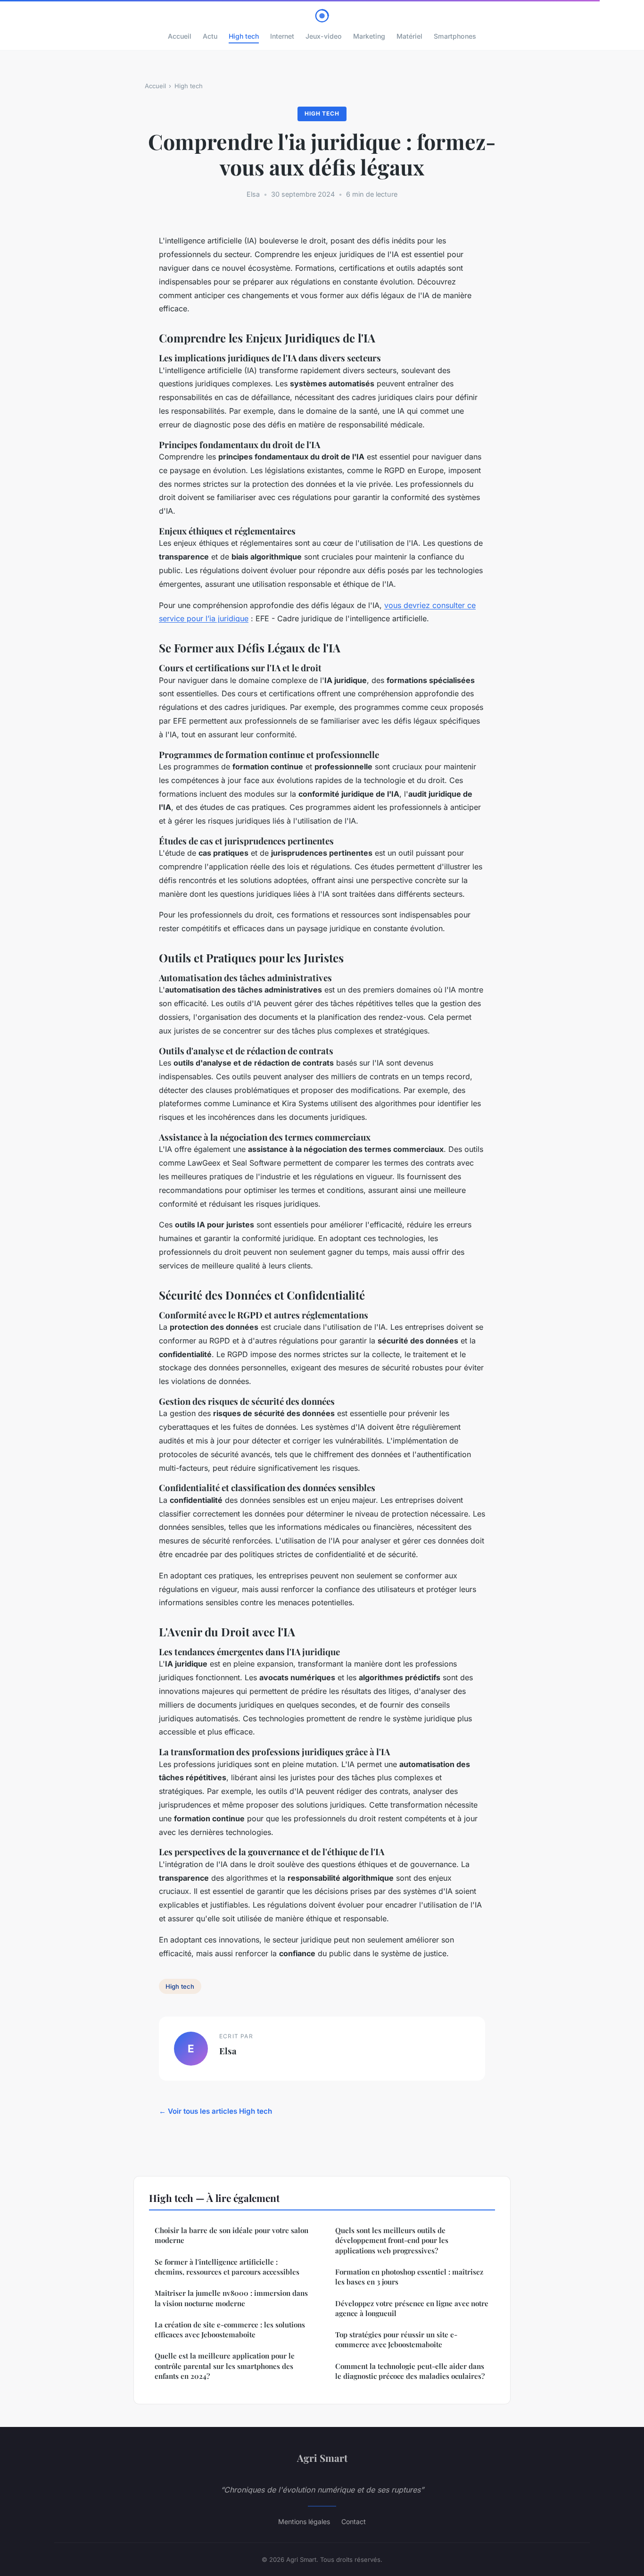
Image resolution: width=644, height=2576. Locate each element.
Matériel (409, 36)
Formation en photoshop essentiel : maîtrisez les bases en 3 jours (409, 2277)
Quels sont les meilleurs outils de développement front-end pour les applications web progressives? (392, 2240)
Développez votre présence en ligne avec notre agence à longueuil (412, 2308)
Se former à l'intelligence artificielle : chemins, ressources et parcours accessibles (227, 2267)
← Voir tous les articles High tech (215, 2111)
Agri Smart (322, 2458)
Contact (354, 2522)
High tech (244, 36)
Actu (210, 36)
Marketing (369, 36)
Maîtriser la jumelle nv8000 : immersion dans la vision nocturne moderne (231, 2298)
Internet (282, 36)
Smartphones (455, 36)
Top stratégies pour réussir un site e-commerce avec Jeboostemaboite (396, 2339)
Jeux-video (324, 36)
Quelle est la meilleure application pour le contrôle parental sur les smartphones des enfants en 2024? (225, 2366)
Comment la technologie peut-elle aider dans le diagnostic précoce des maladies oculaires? (410, 2371)
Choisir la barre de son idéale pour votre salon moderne (231, 2235)
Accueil (180, 36)
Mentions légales (304, 2522)
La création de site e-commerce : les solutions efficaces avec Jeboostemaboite (230, 2330)
